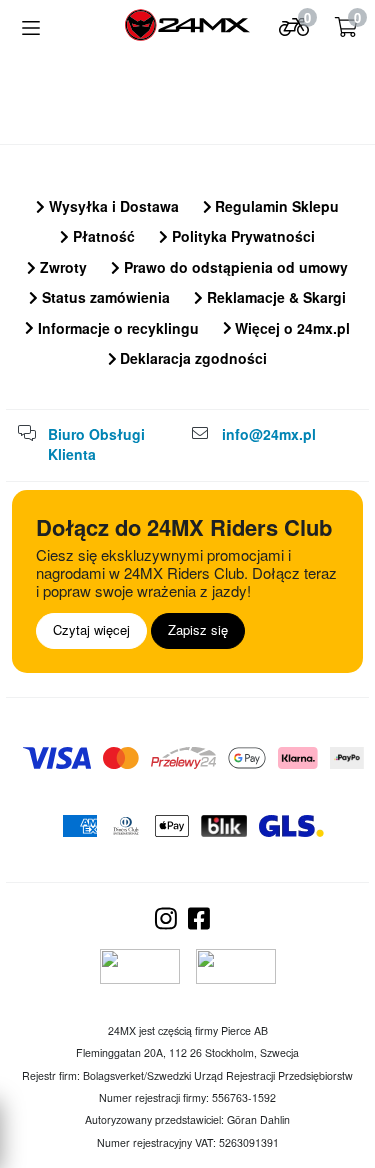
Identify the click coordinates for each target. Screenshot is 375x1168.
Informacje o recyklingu (116, 328)
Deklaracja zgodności (191, 358)
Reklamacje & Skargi (274, 297)
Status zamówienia (104, 297)
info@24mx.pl (269, 434)
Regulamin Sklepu (275, 206)
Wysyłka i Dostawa (112, 206)
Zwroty (61, 267)
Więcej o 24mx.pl (290, 328)
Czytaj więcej (91, 629)
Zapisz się (198, 629)
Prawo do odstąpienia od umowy (234, 267)
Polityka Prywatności (241, 236)
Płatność (102, 236)
